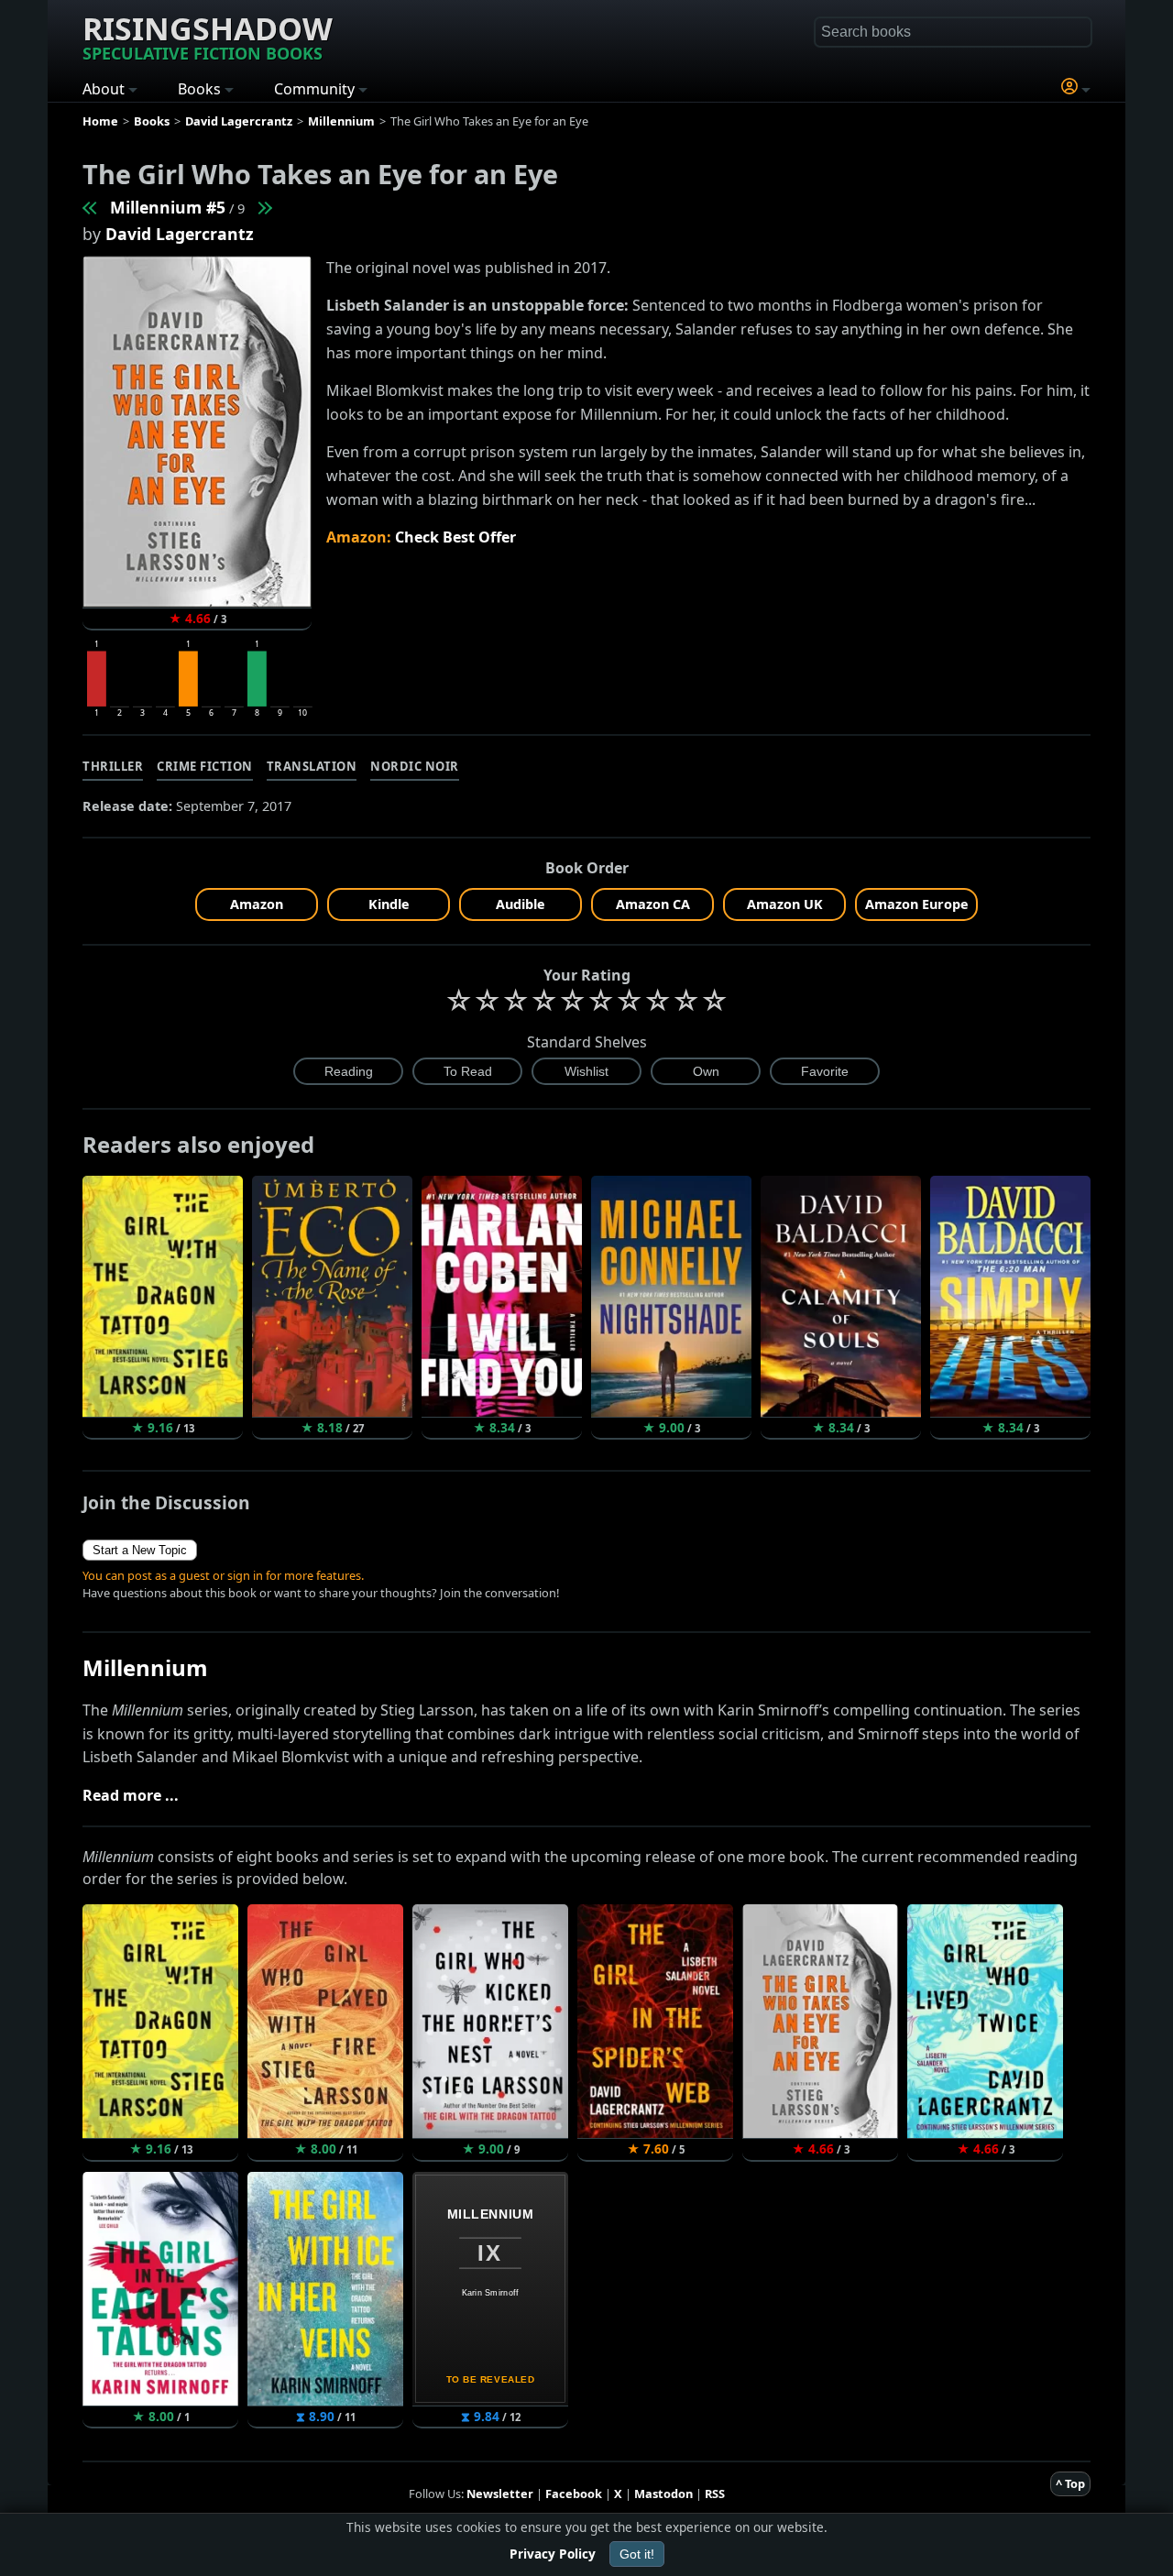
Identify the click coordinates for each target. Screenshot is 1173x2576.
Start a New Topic (140, 1550)
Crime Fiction (205, 766)
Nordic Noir (415, 766)
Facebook (574, 2494)
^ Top (1070, 2483)
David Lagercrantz (180, 234)
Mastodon (663, 2494)
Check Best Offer (455, 537)
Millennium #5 (168, 207)
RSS (715, 2494)
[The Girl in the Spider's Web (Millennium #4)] (91, 207)
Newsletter (500, 2494)
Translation (312, 766)
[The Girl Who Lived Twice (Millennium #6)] (264, 207)
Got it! (637, 2554)
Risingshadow (208, 36)
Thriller (113, 766)
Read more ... (131, 1795)
